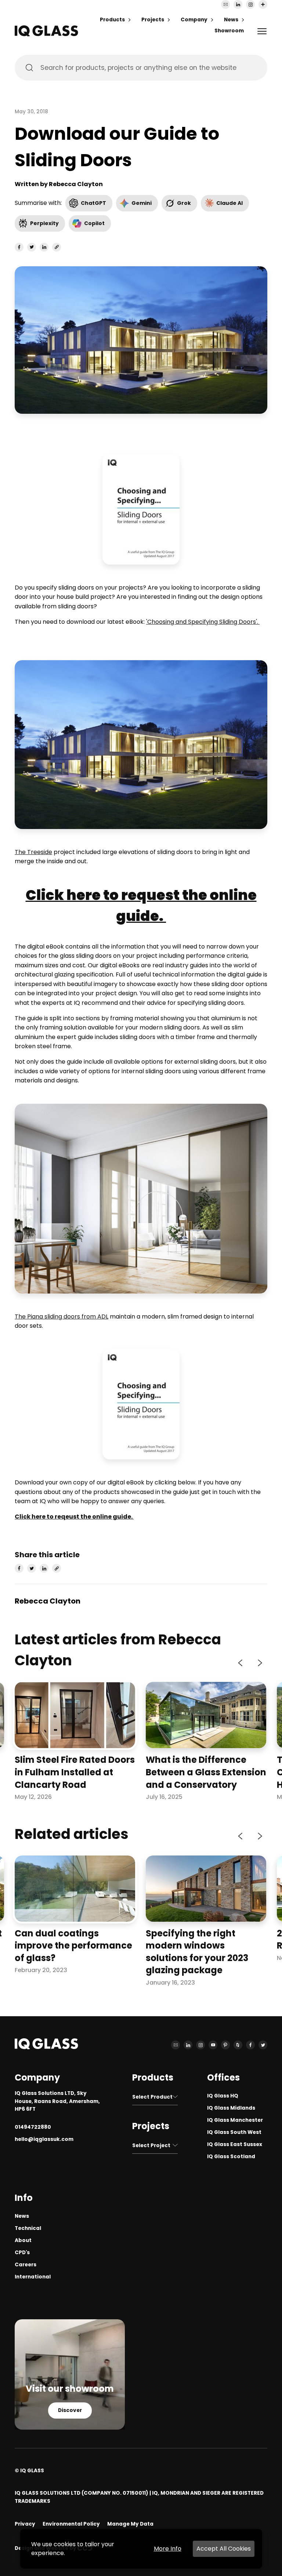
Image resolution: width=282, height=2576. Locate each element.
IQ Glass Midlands (231, 2108)
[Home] (46, 34)
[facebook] (19, 247)
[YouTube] (213, 2045)
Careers (26, 2265)
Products (112, 20)
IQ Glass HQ (223, 2096)
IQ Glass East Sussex (235, 2144)
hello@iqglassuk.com (44, 2139)
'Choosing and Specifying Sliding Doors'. (203, 622)
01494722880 (33, 2127)
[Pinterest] (225, 2045)
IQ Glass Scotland (231, 2157)
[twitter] (32, 247)
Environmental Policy (71, 2524)
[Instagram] (250, 4)
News (231, 20)
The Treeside (33, 852)
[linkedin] (44, 247)
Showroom (229, 31)
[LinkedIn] (238, 4)
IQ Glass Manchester (235, 2120)
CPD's (22, 2253)
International (33, 2277)
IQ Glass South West (234, 2132)
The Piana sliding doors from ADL (62, 1317)
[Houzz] (238, 2045)
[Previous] (241, 1663)
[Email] (225, 4)
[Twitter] (263, 2045)
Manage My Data (130, 2524)
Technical (28, 2228)
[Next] (259, 1663)
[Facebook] (250, 2045)
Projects (153, 20)
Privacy (25, 2524)
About (23, 2240)
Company (194, 20)
